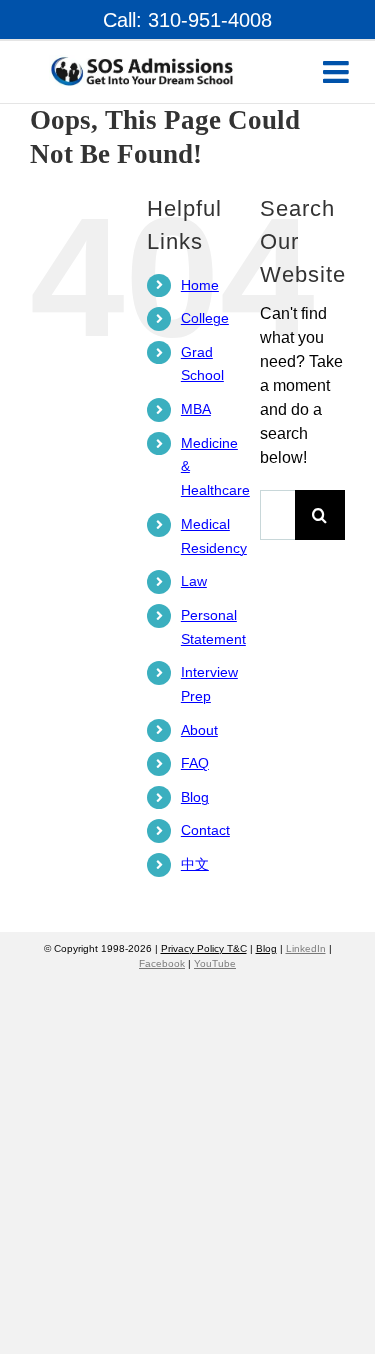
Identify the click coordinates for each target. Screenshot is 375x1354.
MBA (196, 409)
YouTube (215, 963)
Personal (209, 627)
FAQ (195, 763)
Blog (195, 797)
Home (200, 285)
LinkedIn (306, 948)
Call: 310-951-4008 (187, 20)
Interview (209, 684)
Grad (202, 364)
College (205, 318)
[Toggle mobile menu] (338, 72)
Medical (205, 536)
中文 (195, 864)
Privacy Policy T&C (204, 948)
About (199, 730)
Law (194, 581)
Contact (205, 830)
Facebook (162, 963)
